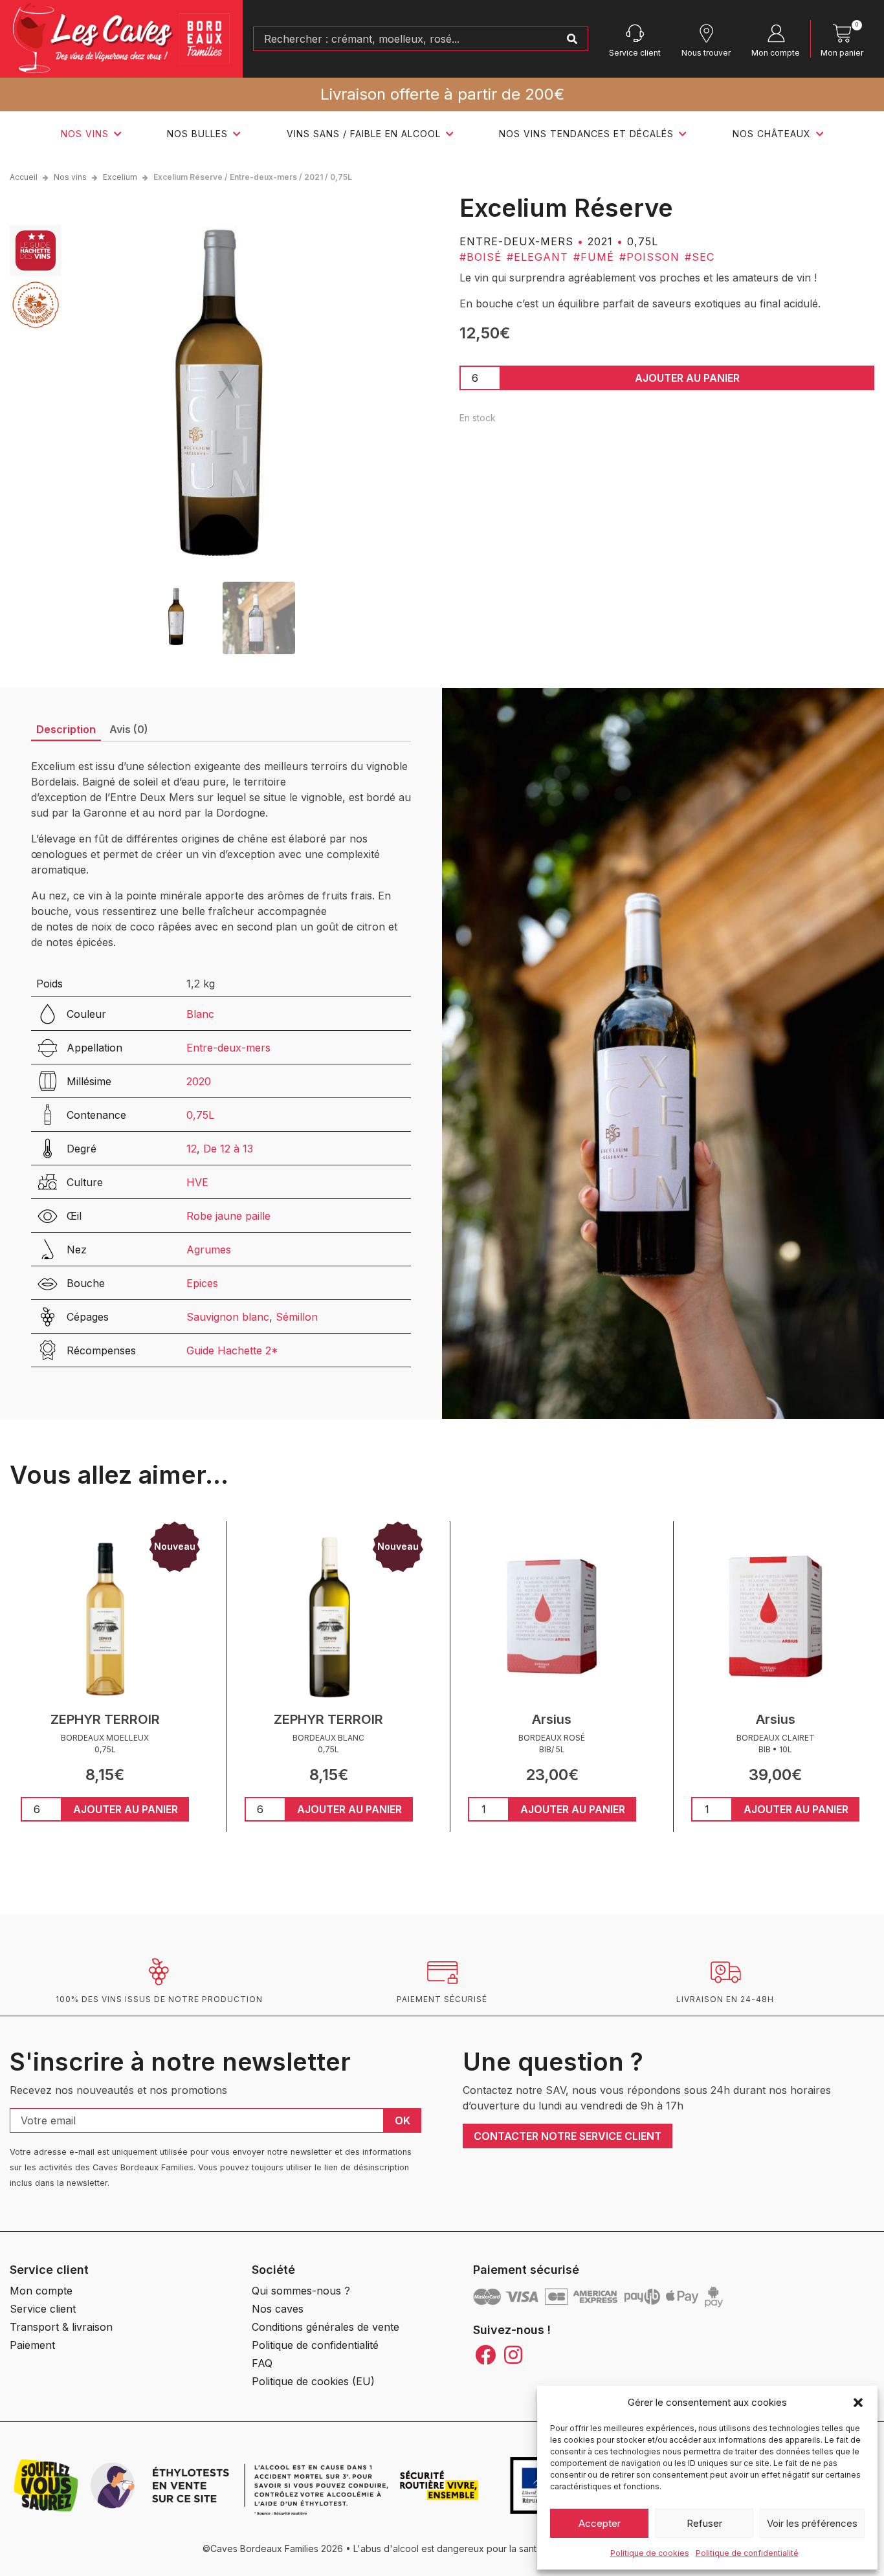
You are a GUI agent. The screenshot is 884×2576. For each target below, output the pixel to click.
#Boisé (481, 257)
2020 (199, 1081)
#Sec (700, 257)
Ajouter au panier (687, 378)
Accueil (24, 177)
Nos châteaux (772, 134)
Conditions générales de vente (326, 2327)
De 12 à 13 (228, 1149)
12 (192, 1149)
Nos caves (278, 2309)
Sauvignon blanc (228, 1317)
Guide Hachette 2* (232, 1350)
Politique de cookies (650, 2553)
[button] (858, 2403)
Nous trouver (706, 53)
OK (403, 2120)
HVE (197, 1182)
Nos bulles (197, 134)
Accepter (600, 2523)
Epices (202, 1283)
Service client (635, 53)
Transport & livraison (61, 2327)
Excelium (120, 177)
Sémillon (297, 1317)
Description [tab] (66, 729)
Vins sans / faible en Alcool (364, 134)
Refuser (704, 2523)
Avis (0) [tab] (129, 729)
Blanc (200, 1014)
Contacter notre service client (568, 2136)
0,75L (200, 1115)
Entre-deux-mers (228, 1048)
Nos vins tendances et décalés (586, 134)
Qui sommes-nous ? (301, 2291)
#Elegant (537, 257)
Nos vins (85, 134)
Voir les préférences (812, 2523)
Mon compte (776, 53)
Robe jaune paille (228, 1216)
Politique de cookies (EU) (313, 2381)
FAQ (262, 2363)
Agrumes (209, 1249)
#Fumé (594, 257)
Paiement (32, 2345)
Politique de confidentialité (747, 2553)
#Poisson (649, 257)
